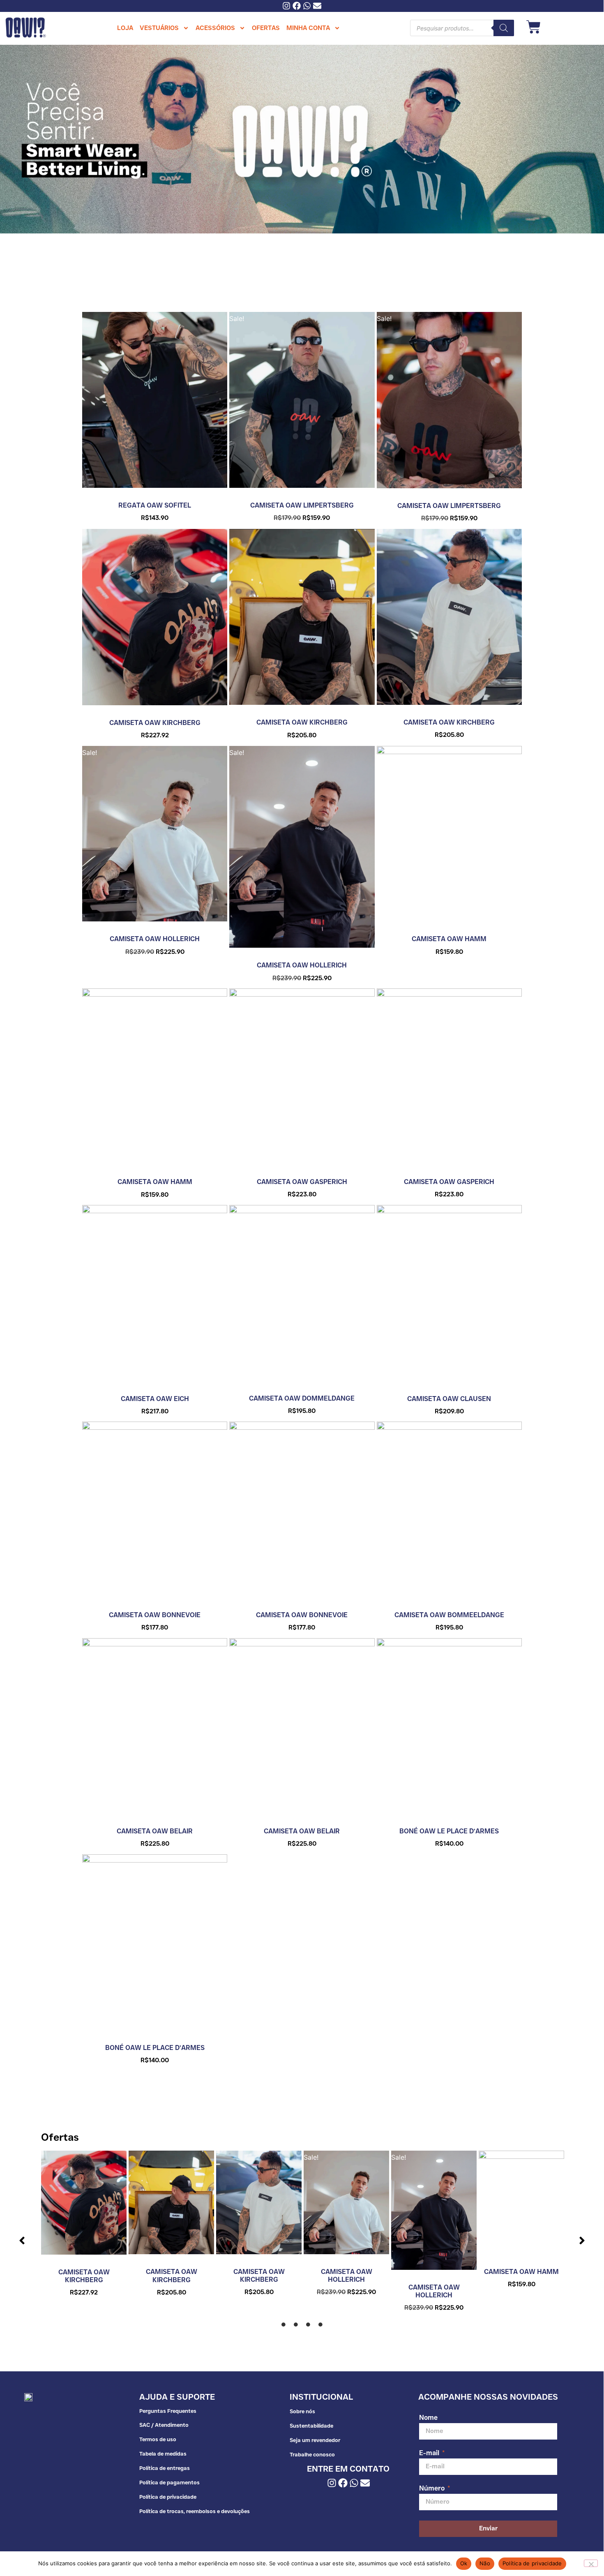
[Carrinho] (534, 27)
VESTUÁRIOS (159, 28)
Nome (428, 2418)
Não (485, 2563)
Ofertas (60, 2137)
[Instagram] (286, 6)
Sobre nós (302, 2411)
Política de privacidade (168, 2497)
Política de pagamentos (169, 2482)
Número (433, 2489)
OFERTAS (266, 28)
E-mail (430, 2453)
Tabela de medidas (163, 2454)
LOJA (125, 28)
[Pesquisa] (504, 28)
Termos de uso (158, 2439)
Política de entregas (165, 2468)
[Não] (591, 2563)
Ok (464, 2563)
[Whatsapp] (307, 6)
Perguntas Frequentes (168, 2411)
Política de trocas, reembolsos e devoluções (195, 2511)
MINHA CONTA (308, 28)
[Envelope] (317, 6)
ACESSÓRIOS (215, 28)
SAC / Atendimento (164, 2425)
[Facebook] (297, 6)
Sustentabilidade (311, 2426)
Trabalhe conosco (312, 2454)
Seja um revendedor (315, 2440)
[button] (22, 2241)
